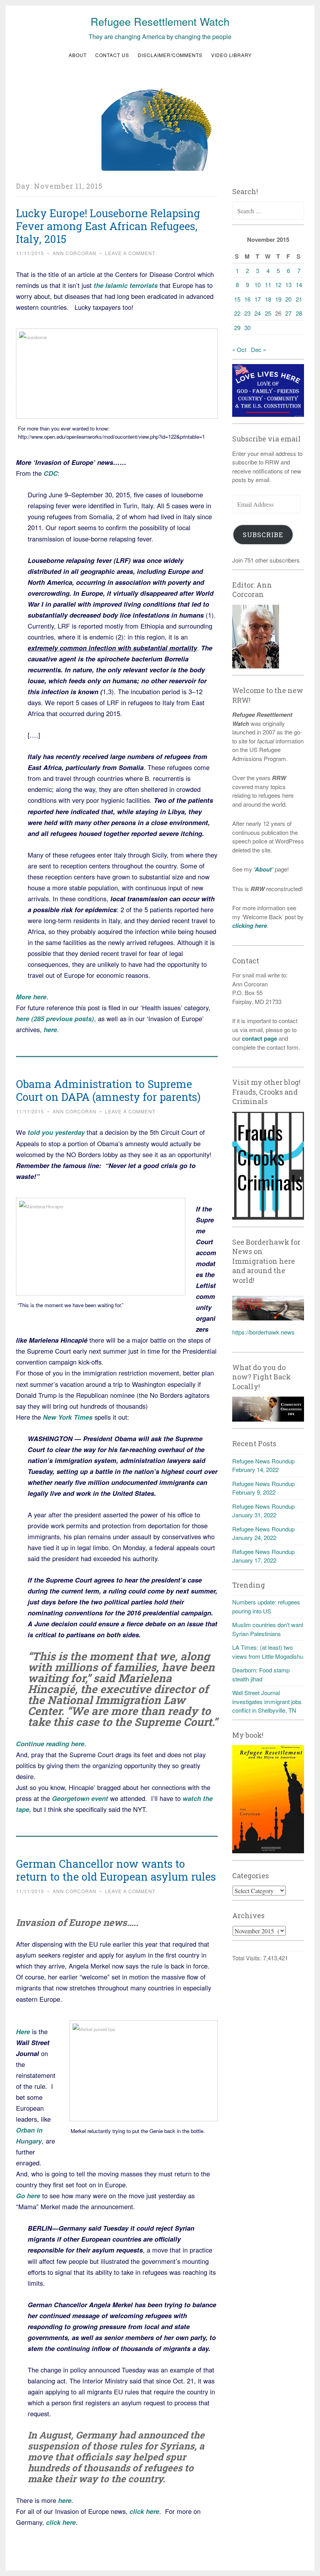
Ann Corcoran (75, 253)
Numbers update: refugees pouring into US (266, 1606)
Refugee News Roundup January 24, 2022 (263, 1533)
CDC (51, 473)
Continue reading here (50, 1744)
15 (237, 299)
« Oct (239, 349)
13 (288, 285)
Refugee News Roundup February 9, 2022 (263, 1488)
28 (299, 313)
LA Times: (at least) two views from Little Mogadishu (268, 1652)
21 (299, 299)
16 (247, 299)
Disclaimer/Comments (170, 55)
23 (247, 313)
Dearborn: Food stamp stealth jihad (261, 1674)
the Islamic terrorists (126, 285)
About (78, 55)
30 (247, 328)
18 (268, 299)
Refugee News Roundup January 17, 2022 (263, 1556)
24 (258, 313)
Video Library (231, 55)
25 (268, 313)
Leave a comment (130, 253)
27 (288, 313)
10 (258, 285)
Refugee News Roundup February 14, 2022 (263, 1465)
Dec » (259, 349)
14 (299, 285)
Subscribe (263, 535)
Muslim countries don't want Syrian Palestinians (268, 1629)
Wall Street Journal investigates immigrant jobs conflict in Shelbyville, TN (267, 1701)
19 (278, 299)
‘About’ (263, 869)
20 (288, 299)
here (50, 1029)
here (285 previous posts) (55, 1018)
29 (237, 328)
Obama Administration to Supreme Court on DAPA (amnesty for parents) (108, 1090)
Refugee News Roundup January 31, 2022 (263, 1511)
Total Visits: (248, 1958)
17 (258, 299)
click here (144, 2511)
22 (237, 313)
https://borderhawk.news (263, 1332)
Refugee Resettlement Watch (160, 21)
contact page (260, 1038)
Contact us (112, 55)
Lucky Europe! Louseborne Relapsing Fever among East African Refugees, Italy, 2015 (108, 226)
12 (278, 285)
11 (268, 285)
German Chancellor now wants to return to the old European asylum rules (116, 1870)
